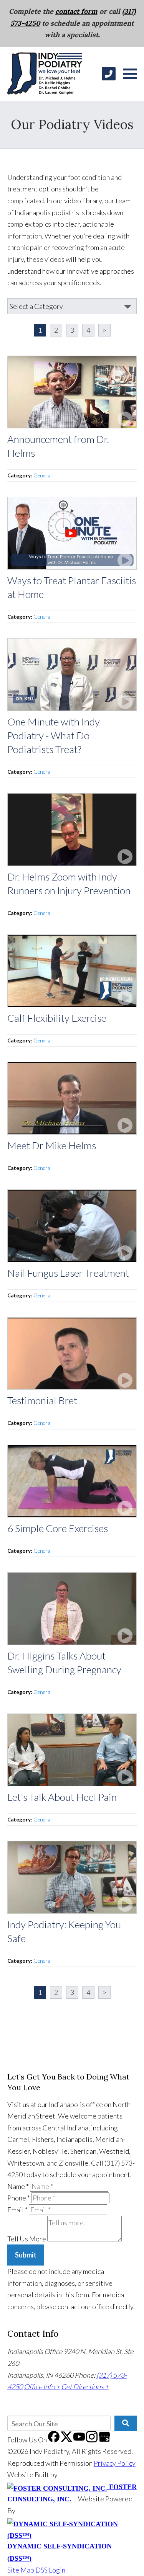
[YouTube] (80, 2440)
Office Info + (42, 2387)
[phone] (109, 74)
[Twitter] (67, 2440)
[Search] (126, 2423)
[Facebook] (54, 2440)
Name (18, 2186)
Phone (19, 2198)
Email (17, 2210)
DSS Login (50, 2570)
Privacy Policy (115, 2463)
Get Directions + (85, 2387)
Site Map (21, 2570)
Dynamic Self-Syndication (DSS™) (60, 2552)
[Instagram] (92, 2440)
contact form (76, 11)
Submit (26, 2255)
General (42, 475)
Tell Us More (27, 2239)
